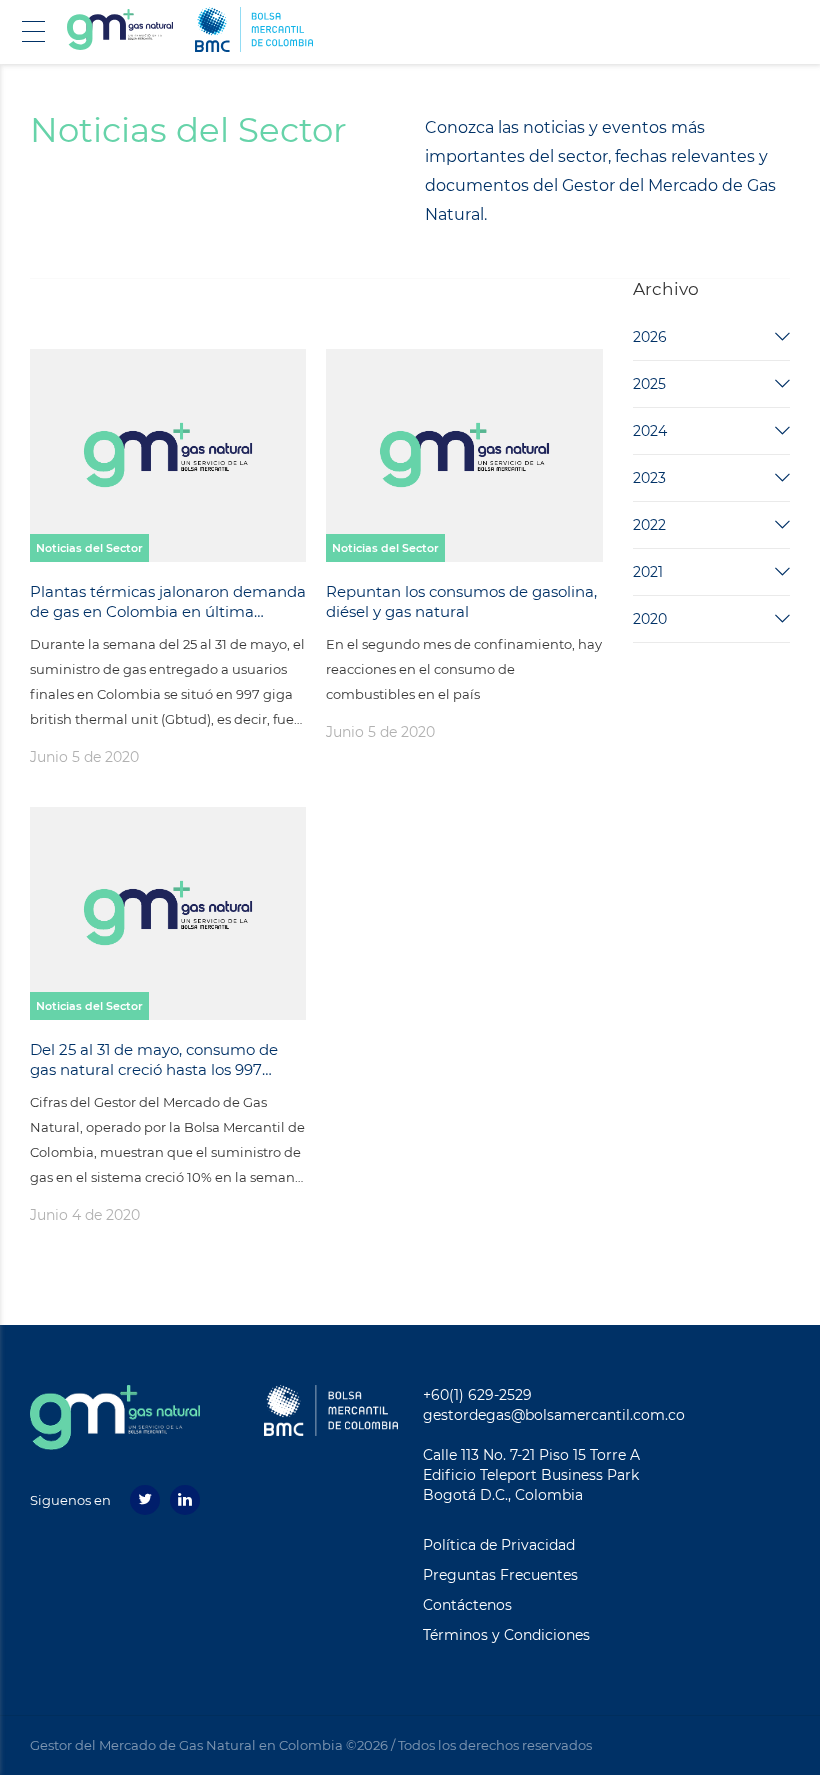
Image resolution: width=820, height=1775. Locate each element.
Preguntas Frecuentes (500, 1575)
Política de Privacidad (499, 1545)
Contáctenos (467, 1605)
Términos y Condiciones (506, 1635)
